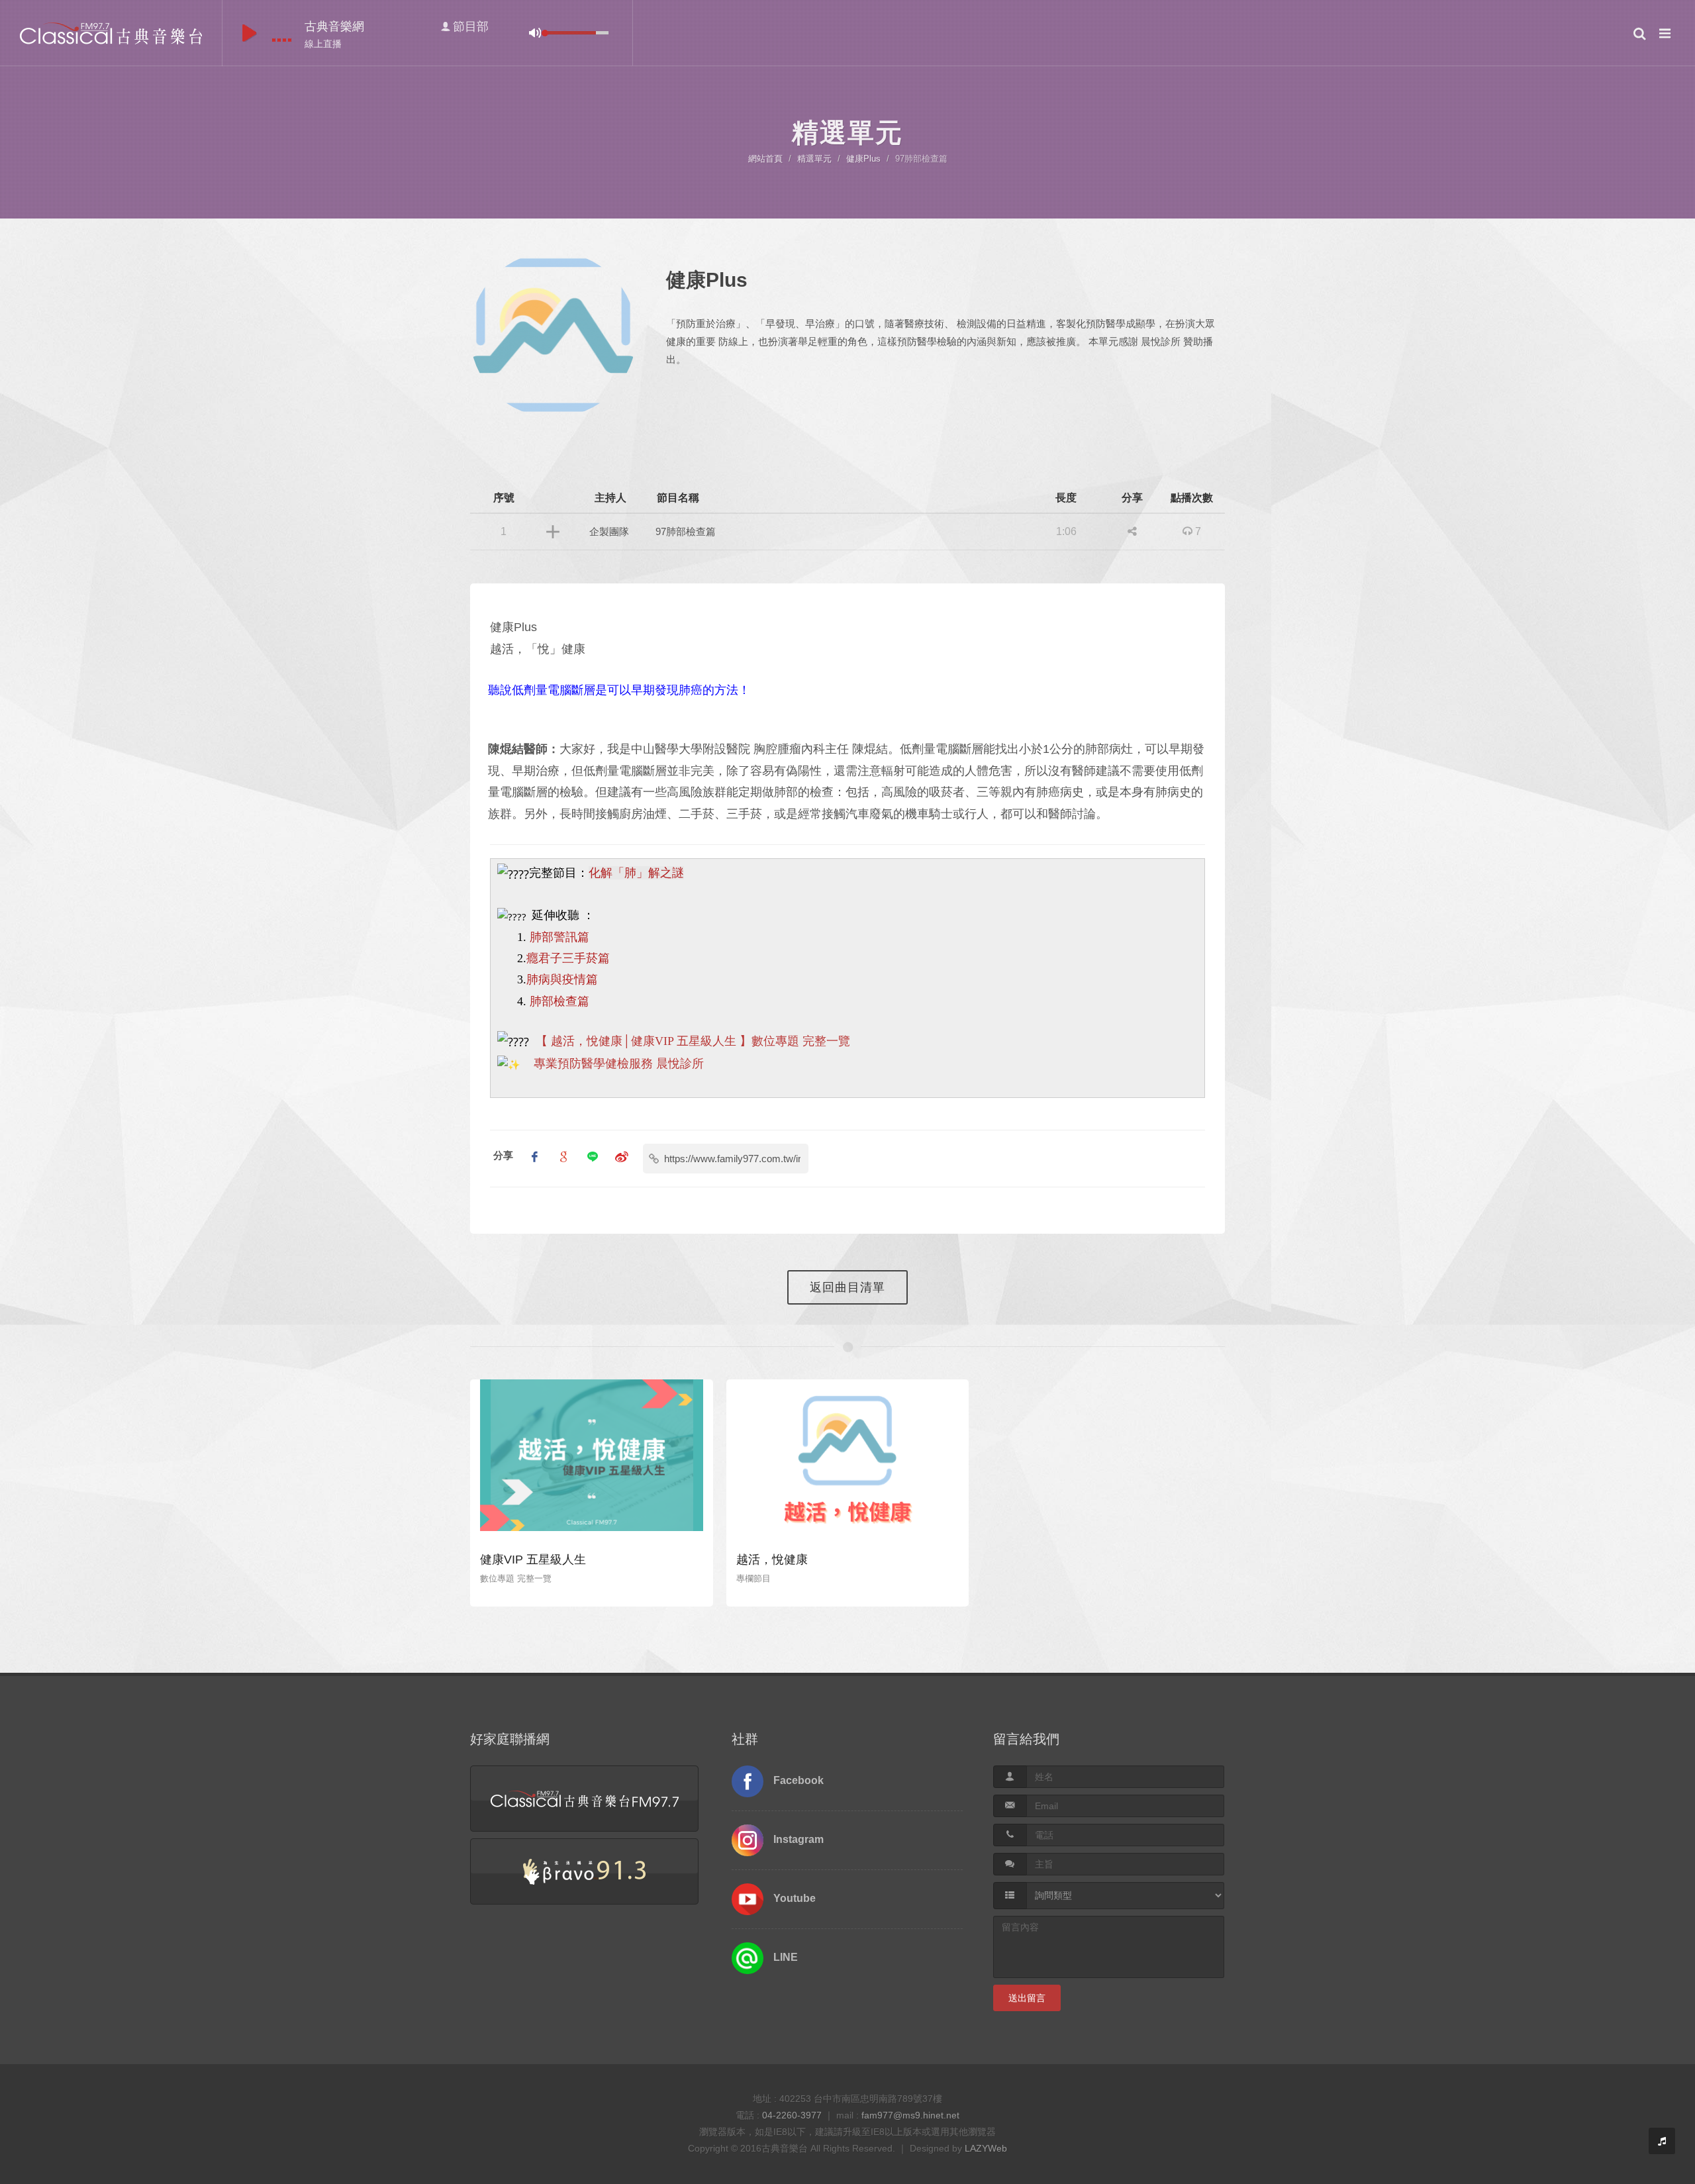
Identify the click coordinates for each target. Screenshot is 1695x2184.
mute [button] (535, 33)
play (249, 33)
